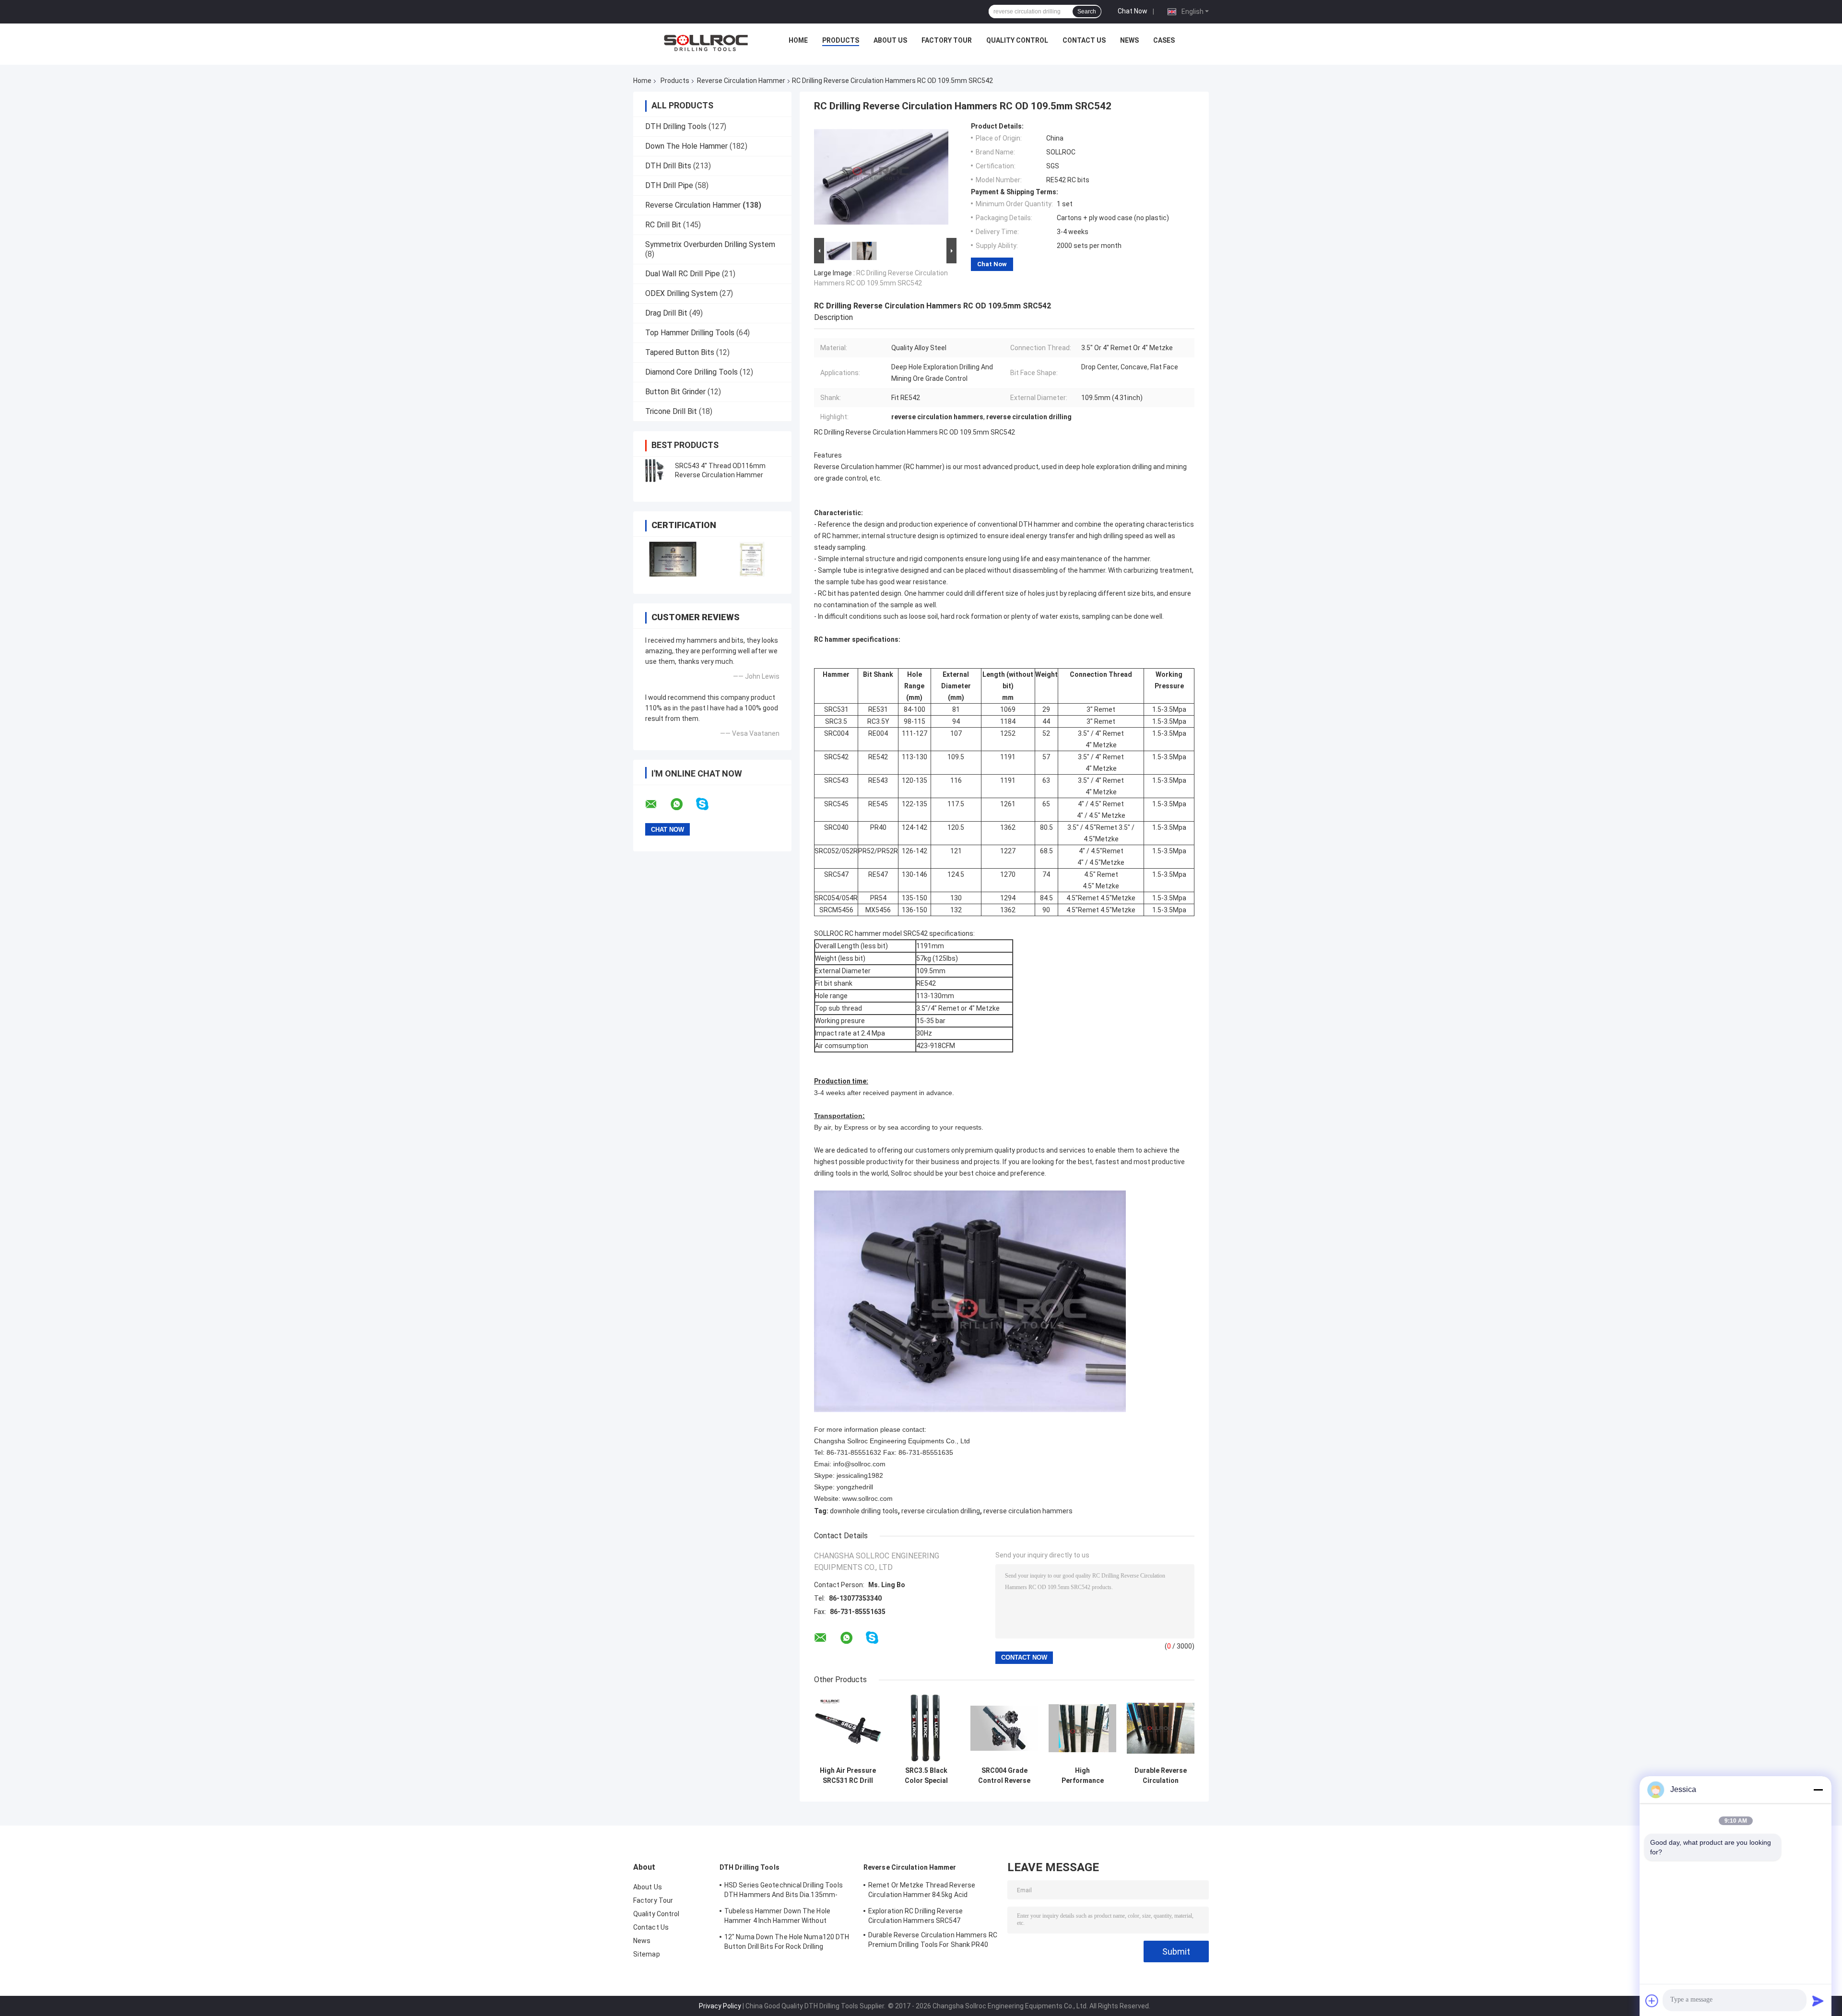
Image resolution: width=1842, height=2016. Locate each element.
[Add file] (1652, 2001)
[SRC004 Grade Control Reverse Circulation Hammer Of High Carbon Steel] (1004, 1728)
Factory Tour (947, 40)
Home (798, 40)
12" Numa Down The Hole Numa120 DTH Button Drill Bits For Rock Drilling (787, 1942)
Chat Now (1133, 11)
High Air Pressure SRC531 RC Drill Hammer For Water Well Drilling (848, 1776)
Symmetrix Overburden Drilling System (710, 244)
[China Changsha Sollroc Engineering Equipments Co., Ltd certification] (673, 559)
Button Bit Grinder (675, 392)
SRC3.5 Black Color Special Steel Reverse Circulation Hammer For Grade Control (926, 1776)
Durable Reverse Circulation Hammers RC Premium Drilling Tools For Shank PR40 (933, 1940)
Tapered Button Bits (680, 352)
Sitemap (647, 1954)
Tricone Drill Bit (671, 411)
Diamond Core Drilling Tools (691, 372)
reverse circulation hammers (1028, 1511)
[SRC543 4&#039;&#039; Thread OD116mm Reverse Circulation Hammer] (655, 471)
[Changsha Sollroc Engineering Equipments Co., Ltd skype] (708, 804)
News (1129, 40)
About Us (890, 40)
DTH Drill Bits (668, 166)
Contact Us (1084, 40)
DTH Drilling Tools (676, 126)
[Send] (1818, 2001)
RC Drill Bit (663, 225)
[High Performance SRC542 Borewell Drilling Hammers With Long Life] (1082, 1728)
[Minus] (1818, 1790)
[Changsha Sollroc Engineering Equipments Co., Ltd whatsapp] (683, 804)
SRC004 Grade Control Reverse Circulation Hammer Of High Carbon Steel (1004, 1776)
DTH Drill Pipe (669, 185)
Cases (1164, 40)
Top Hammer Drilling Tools (690, 333)
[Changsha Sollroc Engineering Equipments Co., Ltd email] (657, 804)
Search (1087, 12)
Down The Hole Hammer (686, 146)
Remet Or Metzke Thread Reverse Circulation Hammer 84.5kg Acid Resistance (922, 1891)
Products (841, 40)
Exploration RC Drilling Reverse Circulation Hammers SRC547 (915, 1916)
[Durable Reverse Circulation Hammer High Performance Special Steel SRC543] (1161, 1728)
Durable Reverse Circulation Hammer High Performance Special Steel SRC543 (1161, 1776)
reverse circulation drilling (941, 1511)
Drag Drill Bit (666, 313)
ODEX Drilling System (681, 293)
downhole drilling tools (864, 1511)
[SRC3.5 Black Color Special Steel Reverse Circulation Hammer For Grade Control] (926, 1728)
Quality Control (1017, 40)
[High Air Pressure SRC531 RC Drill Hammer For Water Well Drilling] (848, 1728)
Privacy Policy (720, 2006)
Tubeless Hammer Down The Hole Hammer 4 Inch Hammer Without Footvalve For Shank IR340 (777, 1917)
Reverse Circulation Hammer (741, 81)
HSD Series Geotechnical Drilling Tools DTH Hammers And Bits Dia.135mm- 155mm (784, 1891)
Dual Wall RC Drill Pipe (683, 274)
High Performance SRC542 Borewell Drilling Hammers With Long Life (1083, 1776)
